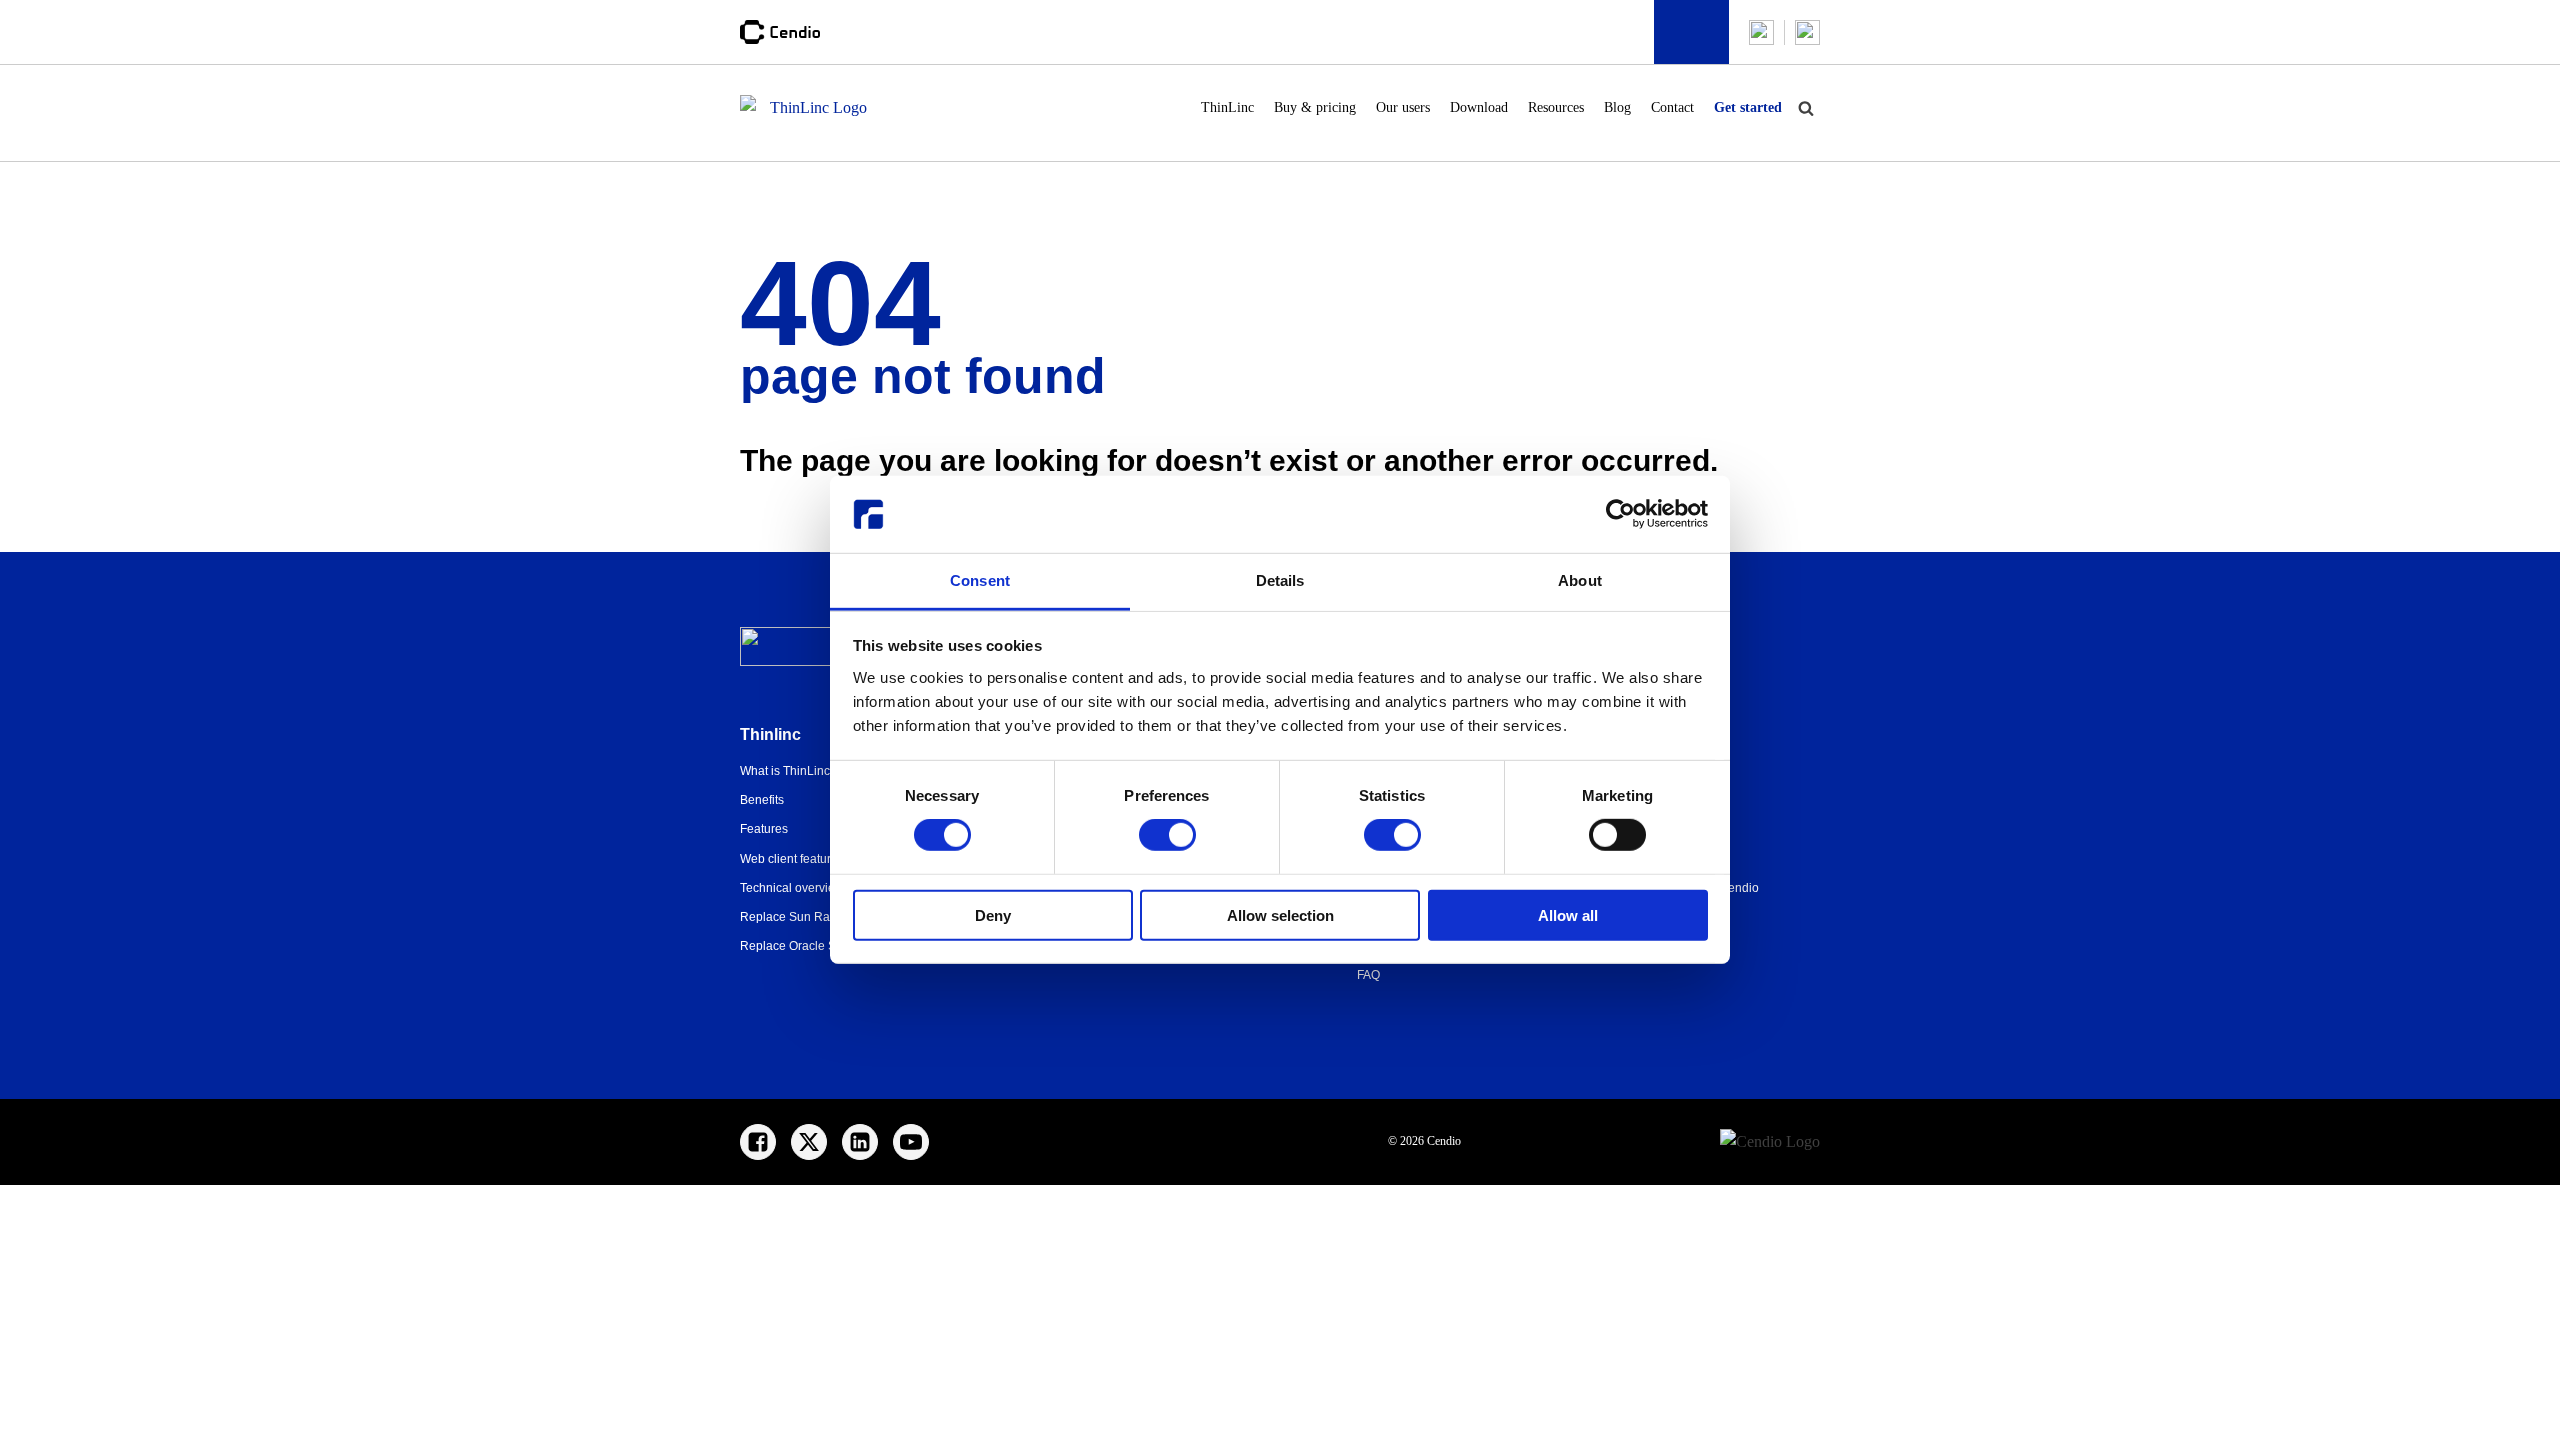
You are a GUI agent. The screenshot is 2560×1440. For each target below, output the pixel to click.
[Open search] (1806, 108)
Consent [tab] (980, 580)
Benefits (762, 800)
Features (764, 829)
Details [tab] (1280, 580)
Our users (1403, 107)
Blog (1617, 107)
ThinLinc (1227, 107)
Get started (1748, 107)
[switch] (1167, 835)
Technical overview (792, 888)
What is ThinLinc (785, 771)
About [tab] (1580, 580)
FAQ (1368, 975)
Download (1479, 107)
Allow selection (1280, 914)
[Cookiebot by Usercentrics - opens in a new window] (1620, 514)
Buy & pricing (1315, 107)
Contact (1672, 107)
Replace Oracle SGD (797, 946)
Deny (993, 914)
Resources (1556, 107)
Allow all (1568, 914)
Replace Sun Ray (788, 917)
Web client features (792, 859)
